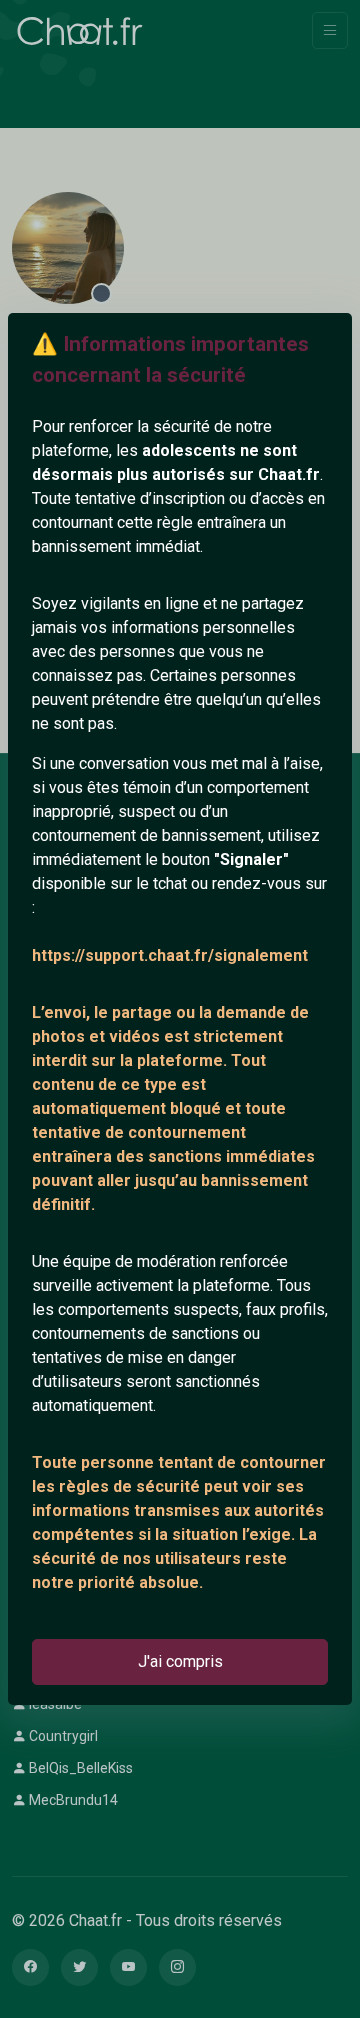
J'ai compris (180, 1661)
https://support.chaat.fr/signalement (170, 955)
